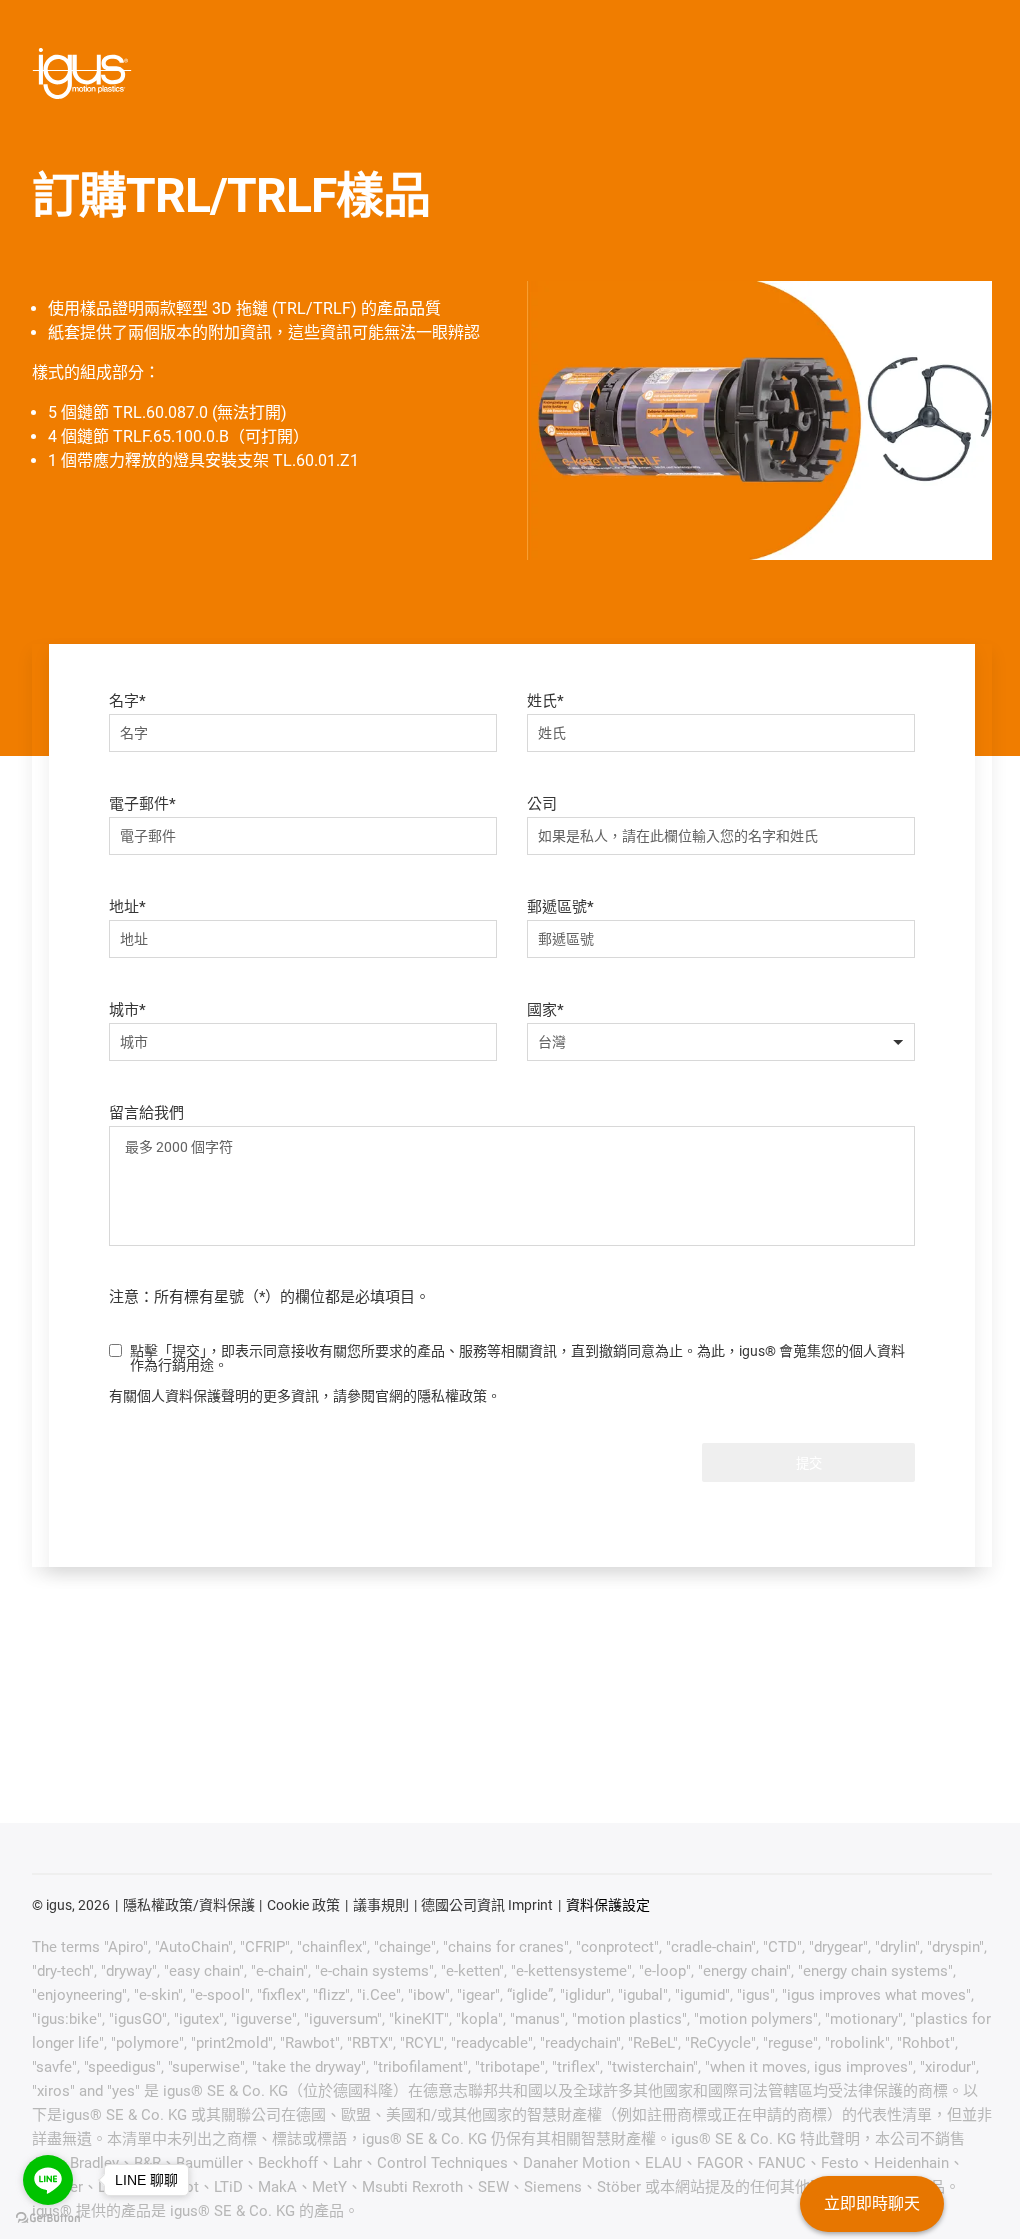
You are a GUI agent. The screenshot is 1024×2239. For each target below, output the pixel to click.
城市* (127, 1010)
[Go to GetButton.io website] (48, 2218)
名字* (127, 701)
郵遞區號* (560, 907)
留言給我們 (146, 1113)
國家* (545, 1010)
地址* (127, 907)
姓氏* (545, 701)
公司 (542, 804)
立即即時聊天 (872, 2203)
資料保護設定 (608, 1905)
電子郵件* (142, 804)
